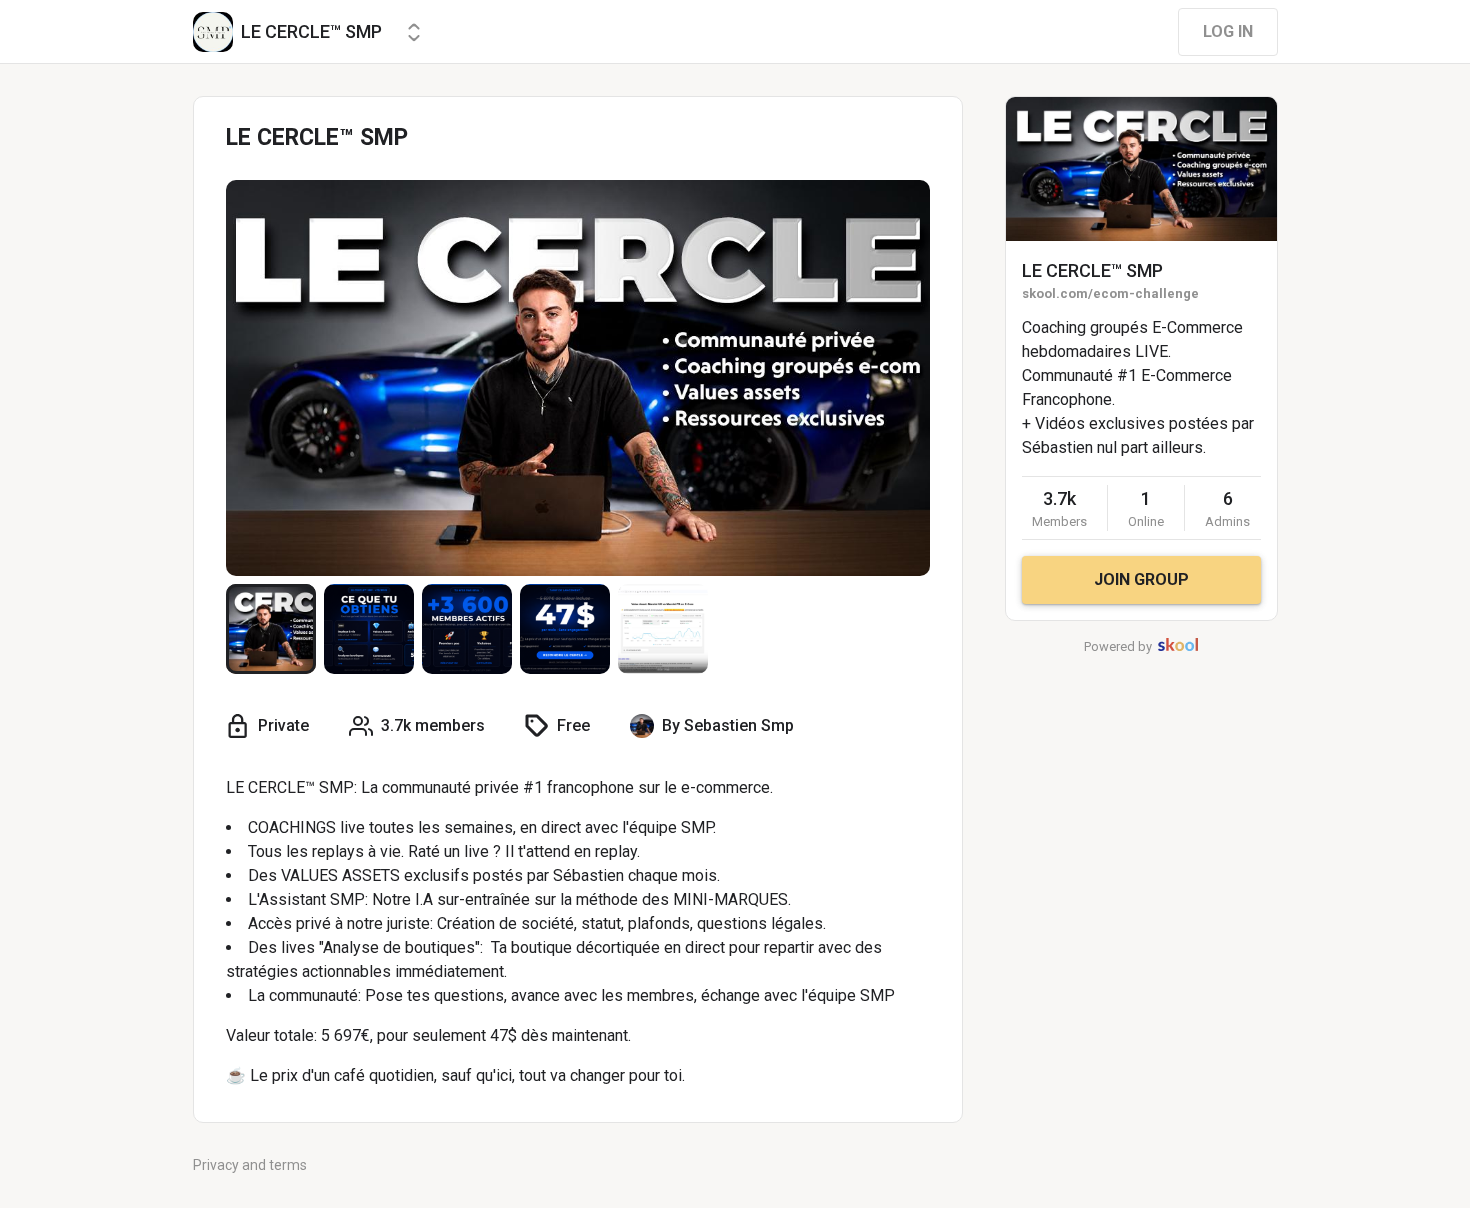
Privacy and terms (250, 1165)
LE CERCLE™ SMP (1092, 270)
